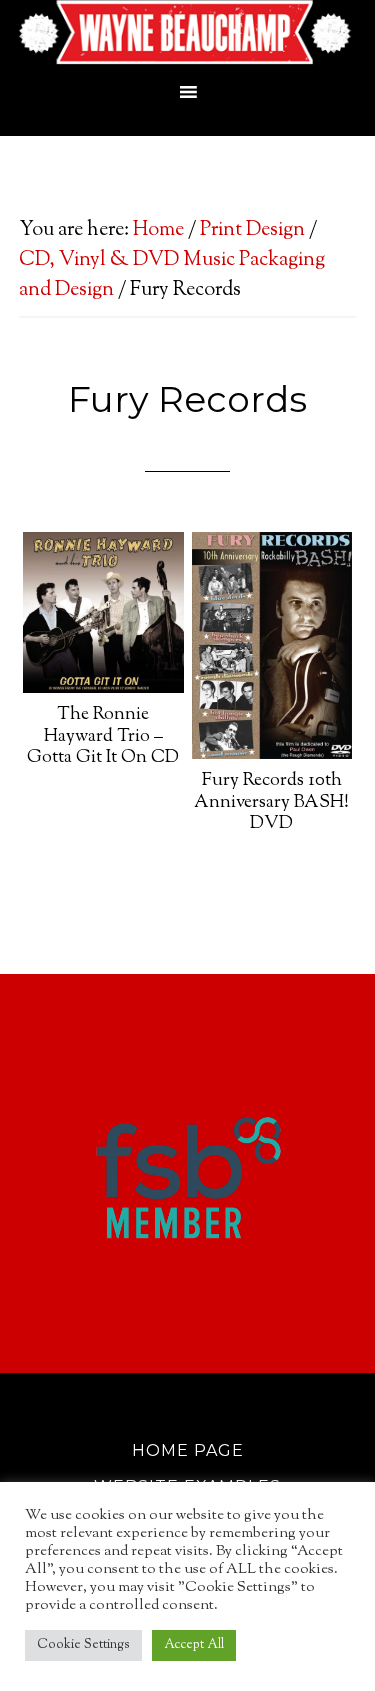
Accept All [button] (194, 1645)
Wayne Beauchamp (188, 35)
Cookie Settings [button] (83, 1645)
